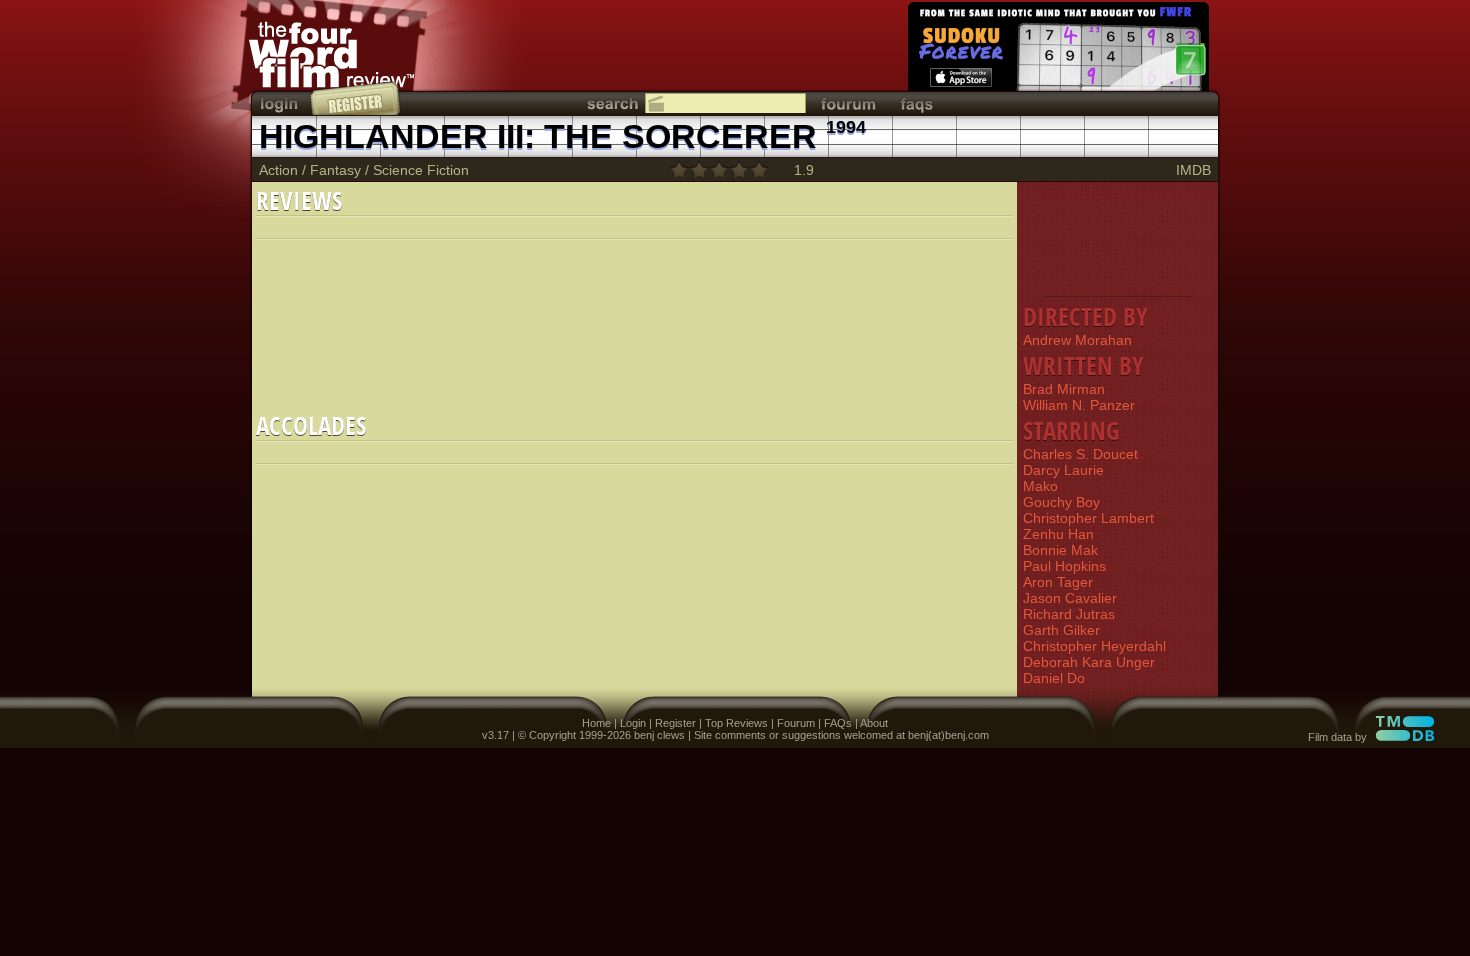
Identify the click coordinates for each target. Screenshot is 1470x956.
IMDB (1193, 170)
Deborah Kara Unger (1089, 662)
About (874, 723)
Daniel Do (1054, 678)
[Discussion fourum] (848, 103)
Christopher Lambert (1088, 518)
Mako (1040, 486)
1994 (846, 127)
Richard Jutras (1069, 614)
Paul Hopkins (1064, 566)
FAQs (838, 723)
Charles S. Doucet (1080, 454)
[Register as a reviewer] (356, 98)
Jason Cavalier (1070, 598)
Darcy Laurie (1063, 470)
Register (675, 723)
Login (633, 723)
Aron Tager (1058, 582)
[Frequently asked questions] (917, 103)
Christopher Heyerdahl (1094, 646)
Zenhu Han (1058, 534)
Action (278, 170)
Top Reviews (736, 723)
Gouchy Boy (1061, 502)
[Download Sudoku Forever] (1057, 50)
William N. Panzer (1079, 405)
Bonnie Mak (1060, 550)
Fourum (796, 723)
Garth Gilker (1061, 630)
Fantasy (335, 170)
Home (596, 723)
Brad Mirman (1064, 389)
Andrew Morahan (1077, 340)
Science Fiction (421, 170)
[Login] (281, 103)
